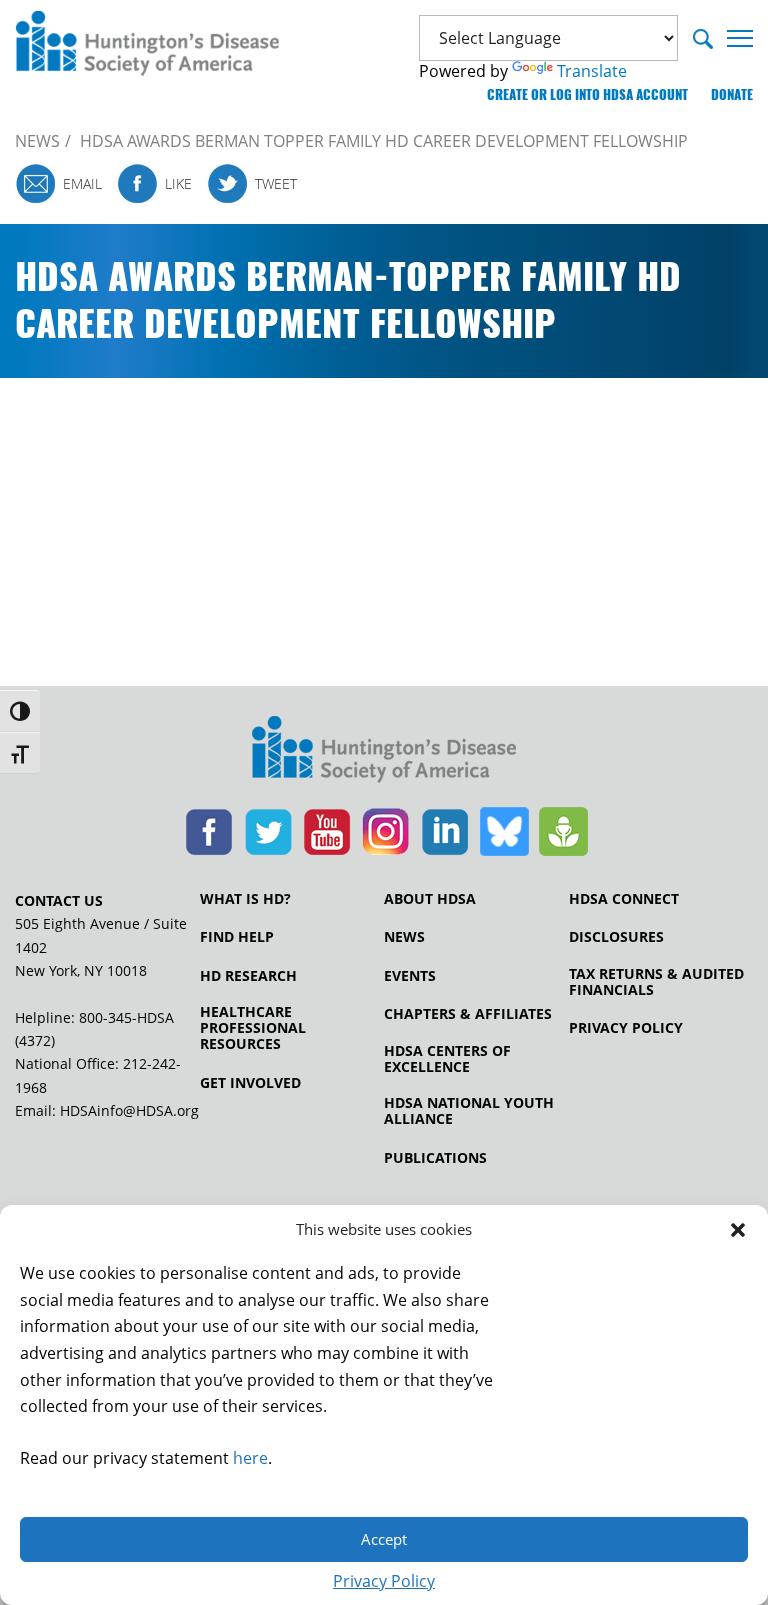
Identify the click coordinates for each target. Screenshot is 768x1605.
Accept (384, 1539)
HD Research (248, 976)
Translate (592, 71)
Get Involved (250, 1083)
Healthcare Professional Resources (253, 1028)
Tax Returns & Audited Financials (656, 982)
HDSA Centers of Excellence (447, 1059)
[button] (738, 1230)
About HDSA (430, 899)
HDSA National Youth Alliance (469, 1111)
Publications (435, 1158)
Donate (732, 94)
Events (410, 976)
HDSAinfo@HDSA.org (129, 1110)
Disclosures (616, 937)
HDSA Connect (624, 899)
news (37, 141)
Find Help (237, 937)
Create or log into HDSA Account (587, 94)
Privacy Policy (384, 1581)
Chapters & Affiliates (468, 1014)
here (250, 1458)
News (404, 937)
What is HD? (245, 899)
